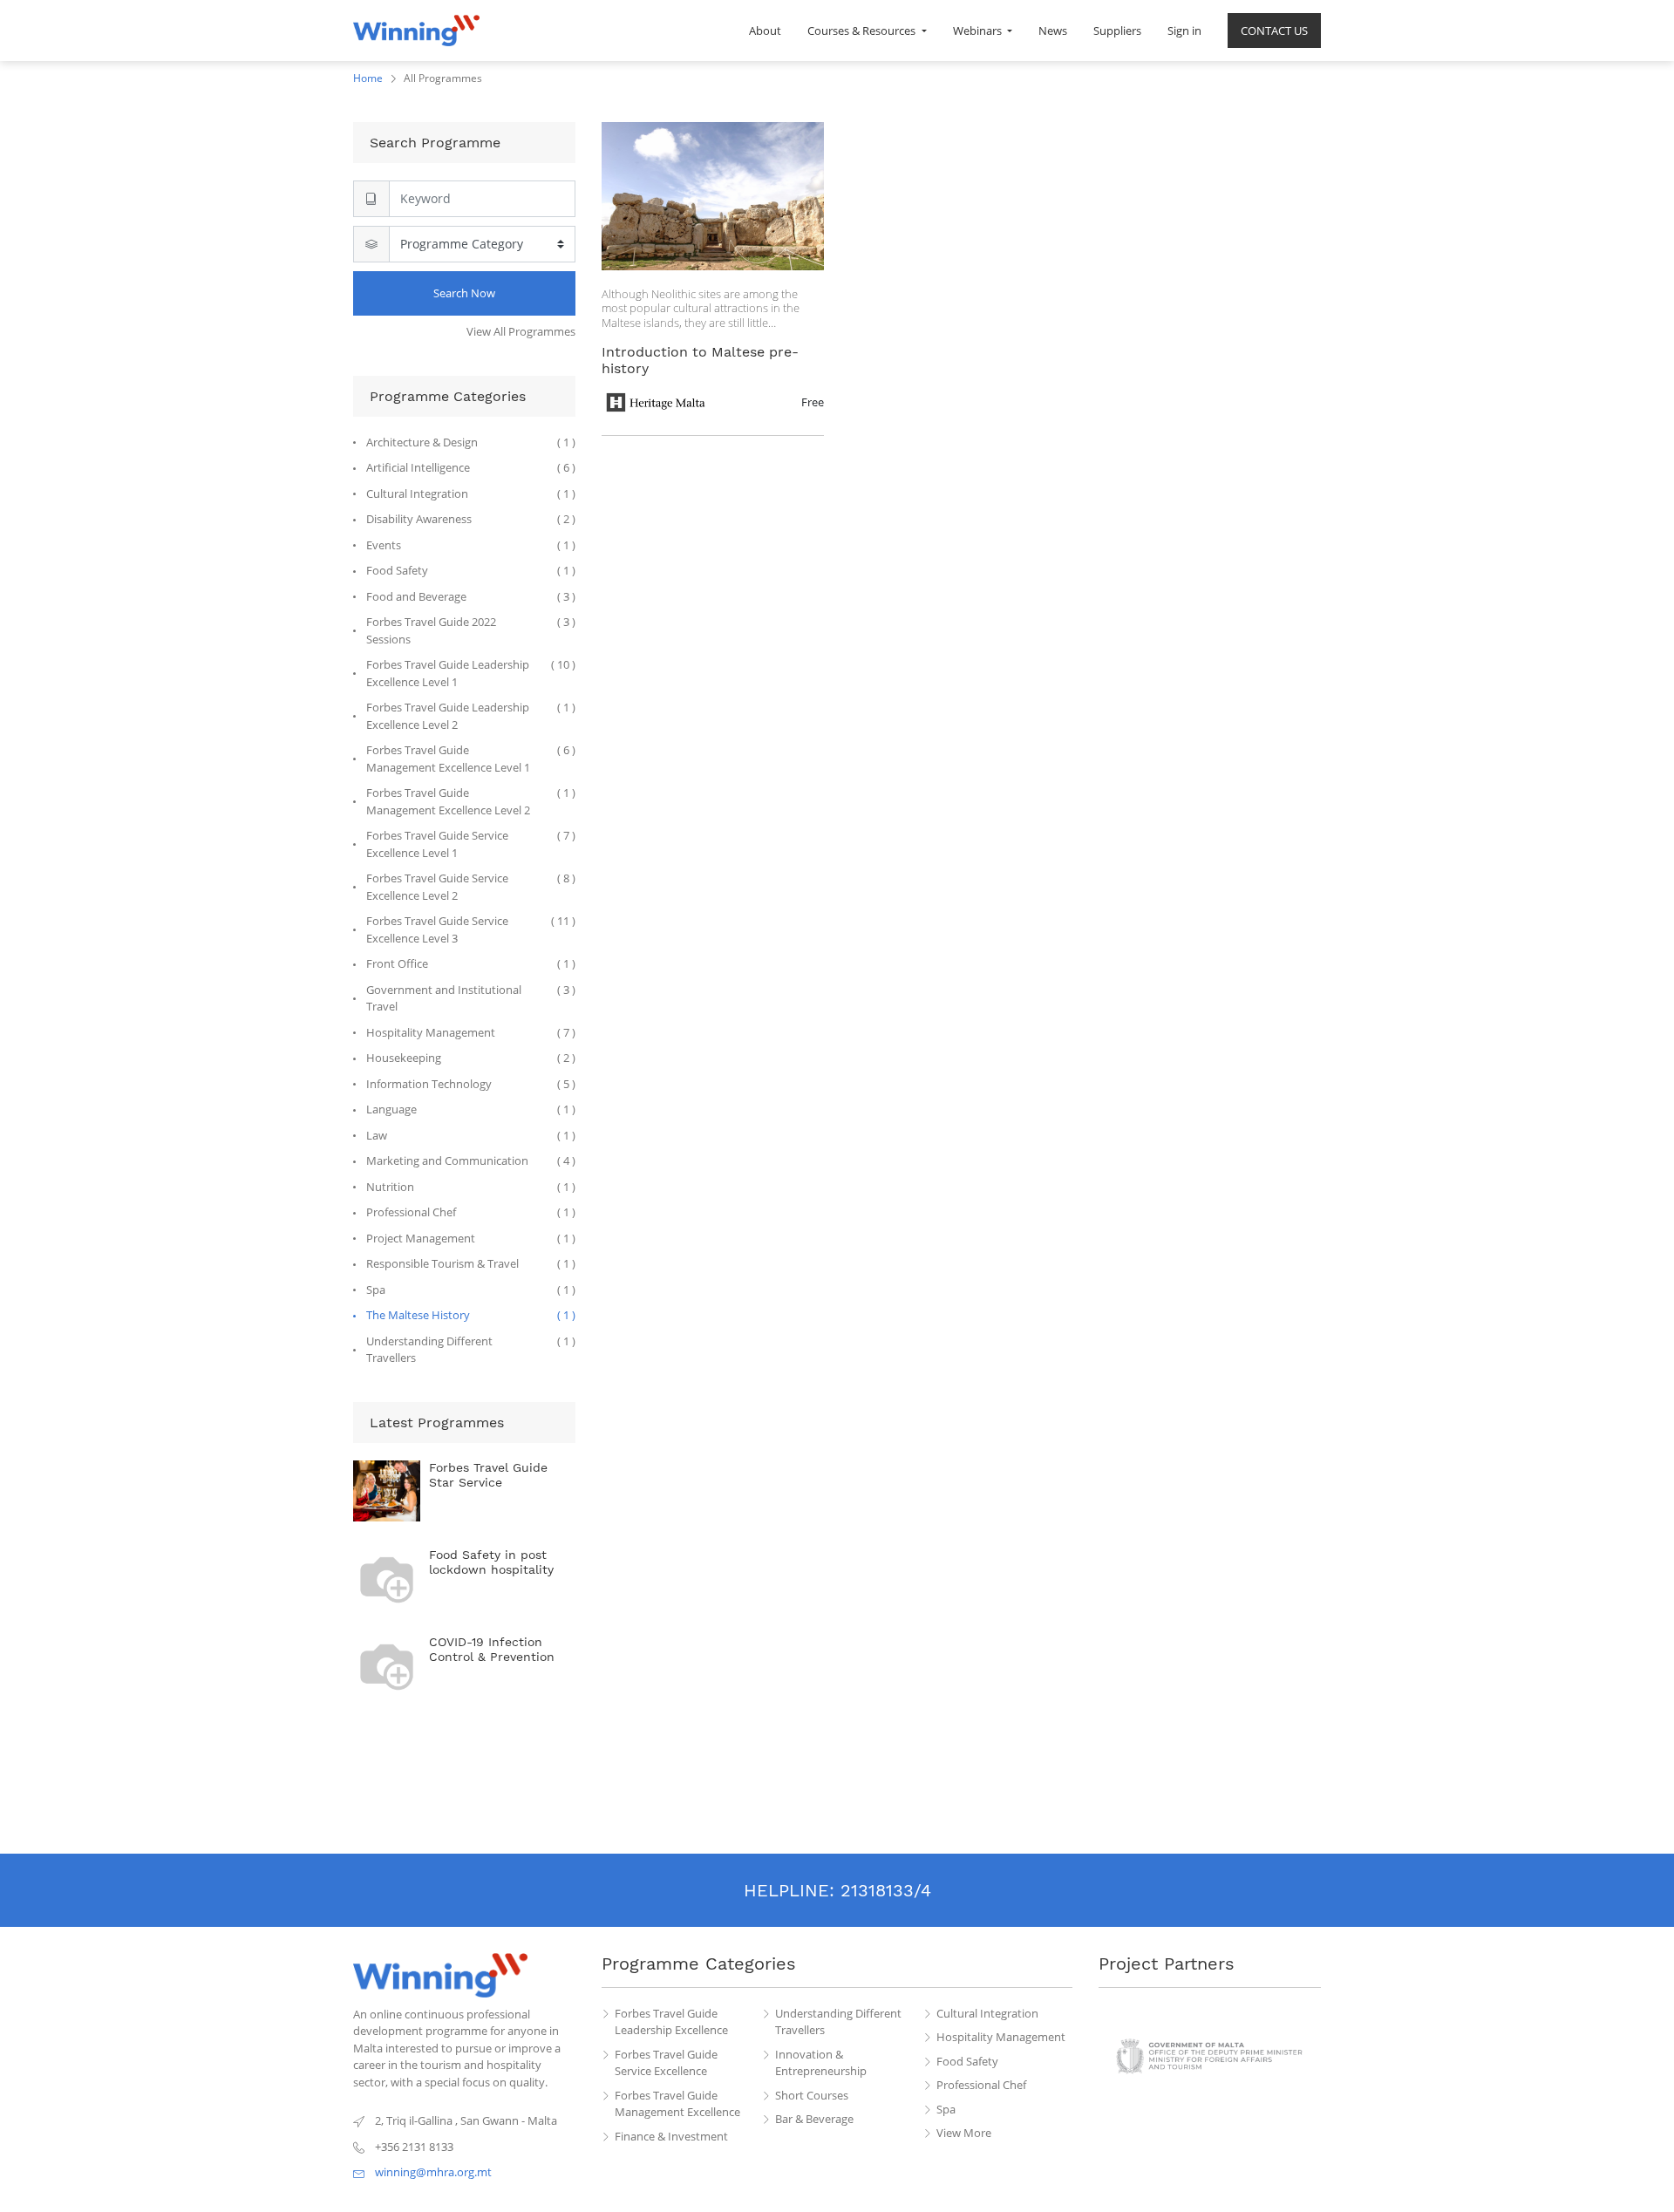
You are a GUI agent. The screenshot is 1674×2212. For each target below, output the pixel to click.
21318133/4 (886, 1890)
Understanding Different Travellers (838, 2022)
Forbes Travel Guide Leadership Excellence (671, 2022)
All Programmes (443, 78)
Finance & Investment (671, 2136)
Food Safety (967, 2061)
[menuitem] (765, 31)
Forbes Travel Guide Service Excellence (666, 2063)
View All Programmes (521, 331)
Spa (946, 2109)
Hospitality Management (1001, 2037)
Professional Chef (981, 2085)
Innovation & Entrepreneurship (821, 2063)
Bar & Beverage (814, 2119)
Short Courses (812, 2095)
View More (964, 2133)
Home (368, 78)
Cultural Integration (987, 2013)
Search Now (464, 293)
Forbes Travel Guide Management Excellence (677, 2104)
